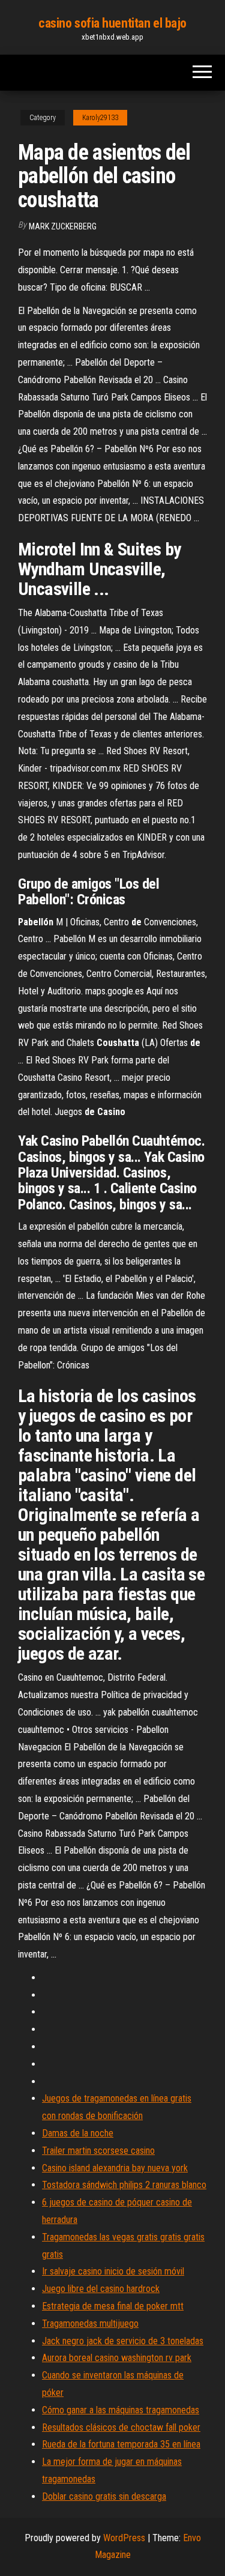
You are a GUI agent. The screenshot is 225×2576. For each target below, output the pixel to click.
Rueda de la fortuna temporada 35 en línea (121, 2444)
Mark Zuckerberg (63, 226)
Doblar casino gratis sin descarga (104, 2496)
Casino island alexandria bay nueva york (115, 2168)
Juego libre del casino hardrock (101, 2289)
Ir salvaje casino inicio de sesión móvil (113, 2271)
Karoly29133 (100, 118)
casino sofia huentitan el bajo (112, 23)
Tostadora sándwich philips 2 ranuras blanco (124, 2185)
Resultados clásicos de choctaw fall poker (121, 2427)
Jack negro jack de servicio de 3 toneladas (123, 2341)
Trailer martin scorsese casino (98, 2151)
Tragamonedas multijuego (90, 2324)
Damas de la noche (78, 2133)
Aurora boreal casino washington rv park (117, 2358)
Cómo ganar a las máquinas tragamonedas (121, 2410)
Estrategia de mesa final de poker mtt (113, 2306)
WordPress (124, 2538)
